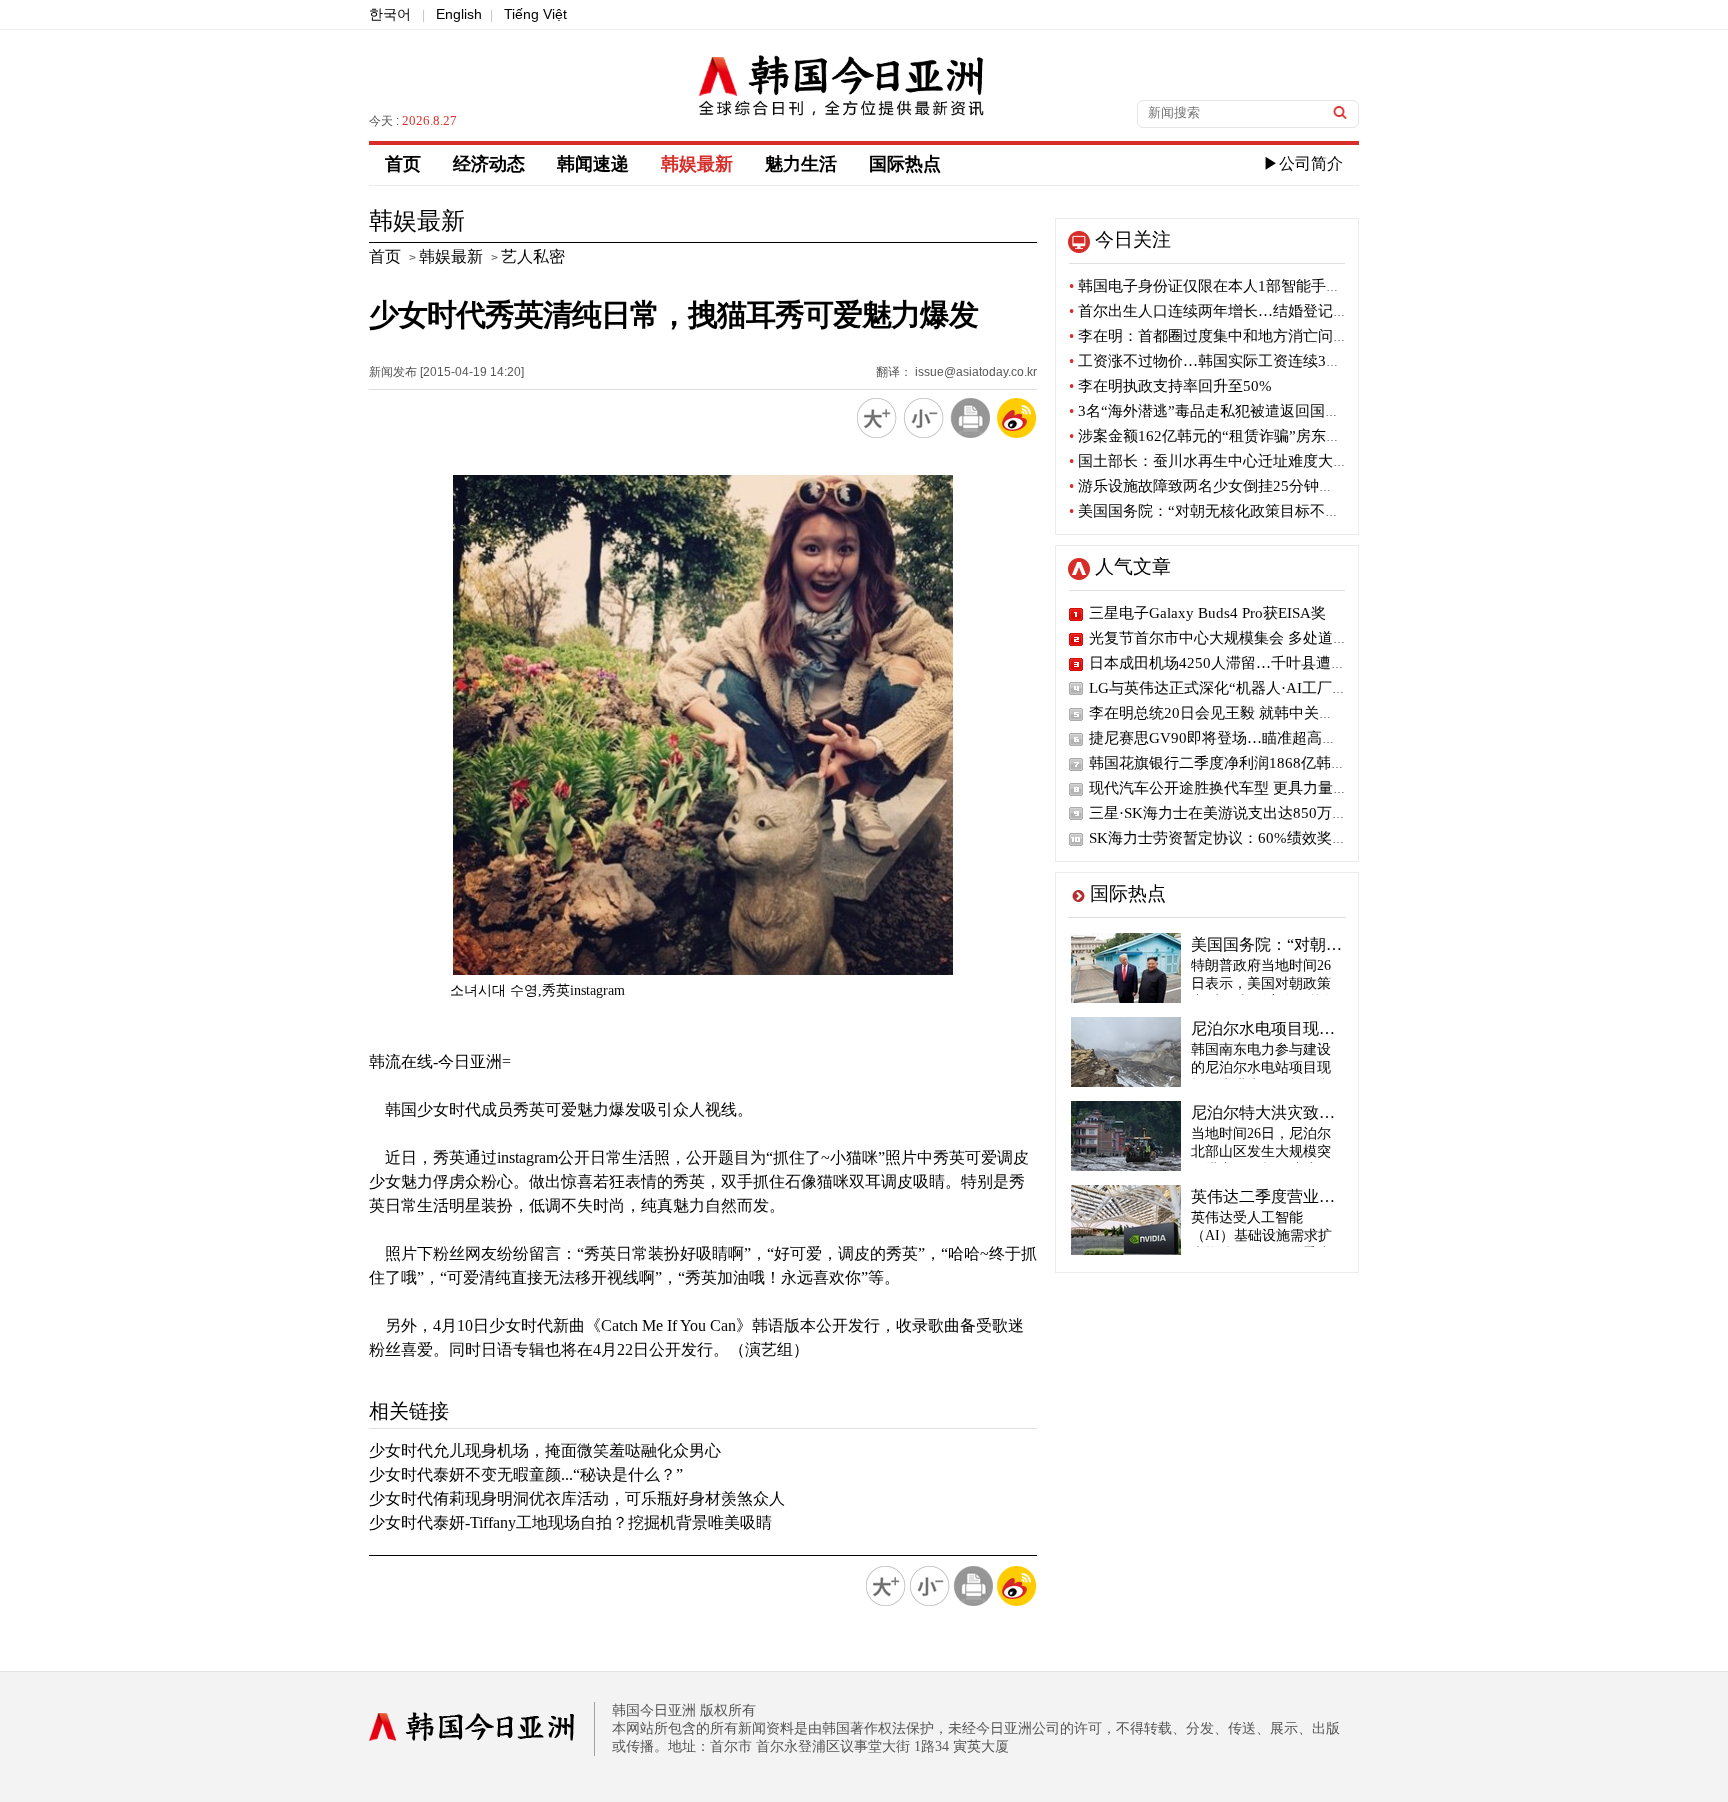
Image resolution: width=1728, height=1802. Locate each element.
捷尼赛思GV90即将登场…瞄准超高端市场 (1228, 738)
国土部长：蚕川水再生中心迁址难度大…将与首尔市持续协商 (1276, 461)
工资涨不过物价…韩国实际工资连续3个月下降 (1227, 361)
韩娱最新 (697, 164)
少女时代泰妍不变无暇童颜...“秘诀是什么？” (526, 1474)
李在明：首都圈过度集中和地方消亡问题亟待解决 (1238, 336)
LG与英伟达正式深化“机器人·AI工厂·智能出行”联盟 (1261, 688)
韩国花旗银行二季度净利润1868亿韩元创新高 (1240, 763)
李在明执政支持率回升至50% (1170, 386)
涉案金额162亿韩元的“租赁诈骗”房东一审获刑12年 (1243, 436)
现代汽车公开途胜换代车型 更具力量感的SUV (1241, 788)
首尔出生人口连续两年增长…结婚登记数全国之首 (1238, 311)
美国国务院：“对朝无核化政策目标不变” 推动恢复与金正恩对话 (1285, 511)
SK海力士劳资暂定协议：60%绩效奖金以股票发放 (1255, 838)
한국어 (390, 14)
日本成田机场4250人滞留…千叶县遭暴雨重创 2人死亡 (1268, 663)
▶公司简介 (1303, 163)
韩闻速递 (593, 164)
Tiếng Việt (535, 14)
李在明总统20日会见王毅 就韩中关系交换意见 (1241, 713)
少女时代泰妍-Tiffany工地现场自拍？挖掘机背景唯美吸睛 (570, 1522)
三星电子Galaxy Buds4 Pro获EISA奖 (1207, 613)
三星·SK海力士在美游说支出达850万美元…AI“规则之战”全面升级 (1308, 813)
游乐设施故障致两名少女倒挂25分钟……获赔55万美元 (1254, 486)
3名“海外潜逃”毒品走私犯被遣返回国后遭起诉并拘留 (1249, 411)
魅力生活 (801, 164)
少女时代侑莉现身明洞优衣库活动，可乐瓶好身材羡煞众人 (577, 1498)
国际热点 (905, 164)
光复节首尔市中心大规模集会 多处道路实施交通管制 (1263, 638)
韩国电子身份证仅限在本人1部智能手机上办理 (1227, 286)
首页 (403, 164)
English (459, 14)
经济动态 (489, 164)
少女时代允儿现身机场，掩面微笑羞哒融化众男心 (545, 1450)
